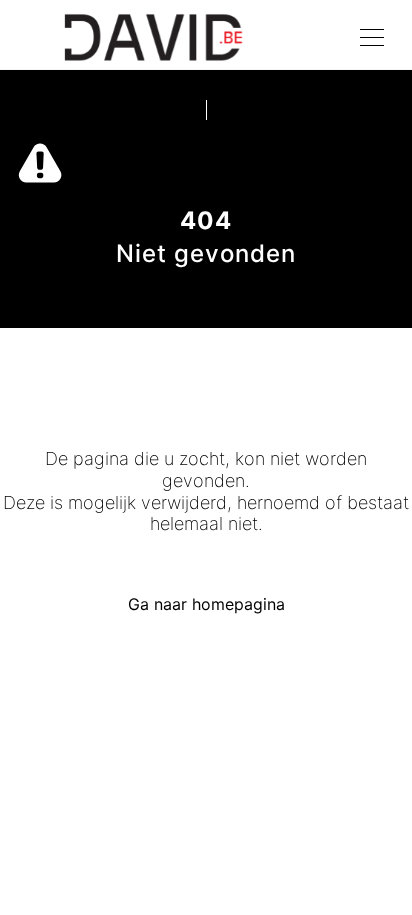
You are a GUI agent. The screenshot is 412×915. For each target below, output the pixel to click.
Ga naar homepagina (206, 604)
